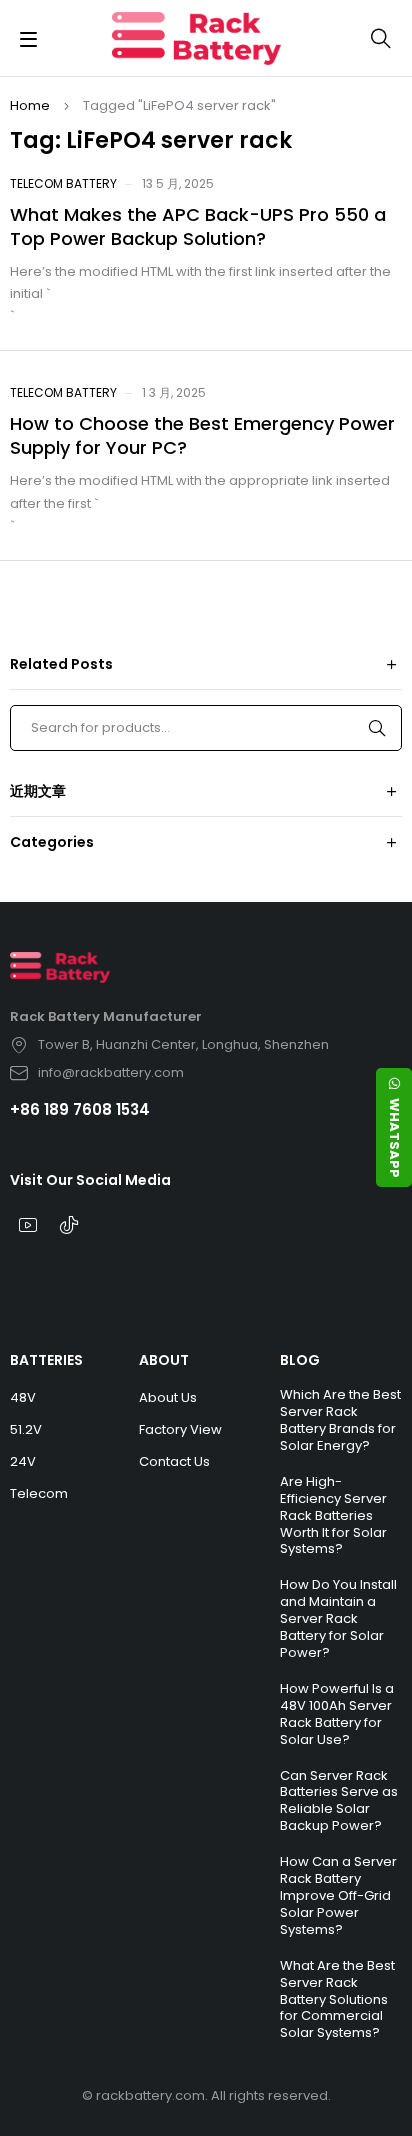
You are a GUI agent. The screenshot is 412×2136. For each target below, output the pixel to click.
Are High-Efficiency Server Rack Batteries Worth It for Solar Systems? (333, 1515)
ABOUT (164, 1360)
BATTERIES (46, 1360)
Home (30, 105)
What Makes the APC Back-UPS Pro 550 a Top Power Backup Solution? (198, 226)
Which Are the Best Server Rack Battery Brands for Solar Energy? (340, 1420)
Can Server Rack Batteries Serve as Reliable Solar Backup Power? (339, 1801)
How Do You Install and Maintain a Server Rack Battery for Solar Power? (338, 1618)
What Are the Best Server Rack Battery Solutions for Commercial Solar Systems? (337, 1999)
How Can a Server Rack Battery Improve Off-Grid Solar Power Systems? (338, 1895)
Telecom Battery (63, 183)
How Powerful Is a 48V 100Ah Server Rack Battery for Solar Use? (337, 1714)
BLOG (300, 1360)
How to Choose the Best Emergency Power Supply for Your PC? (202, 435)
